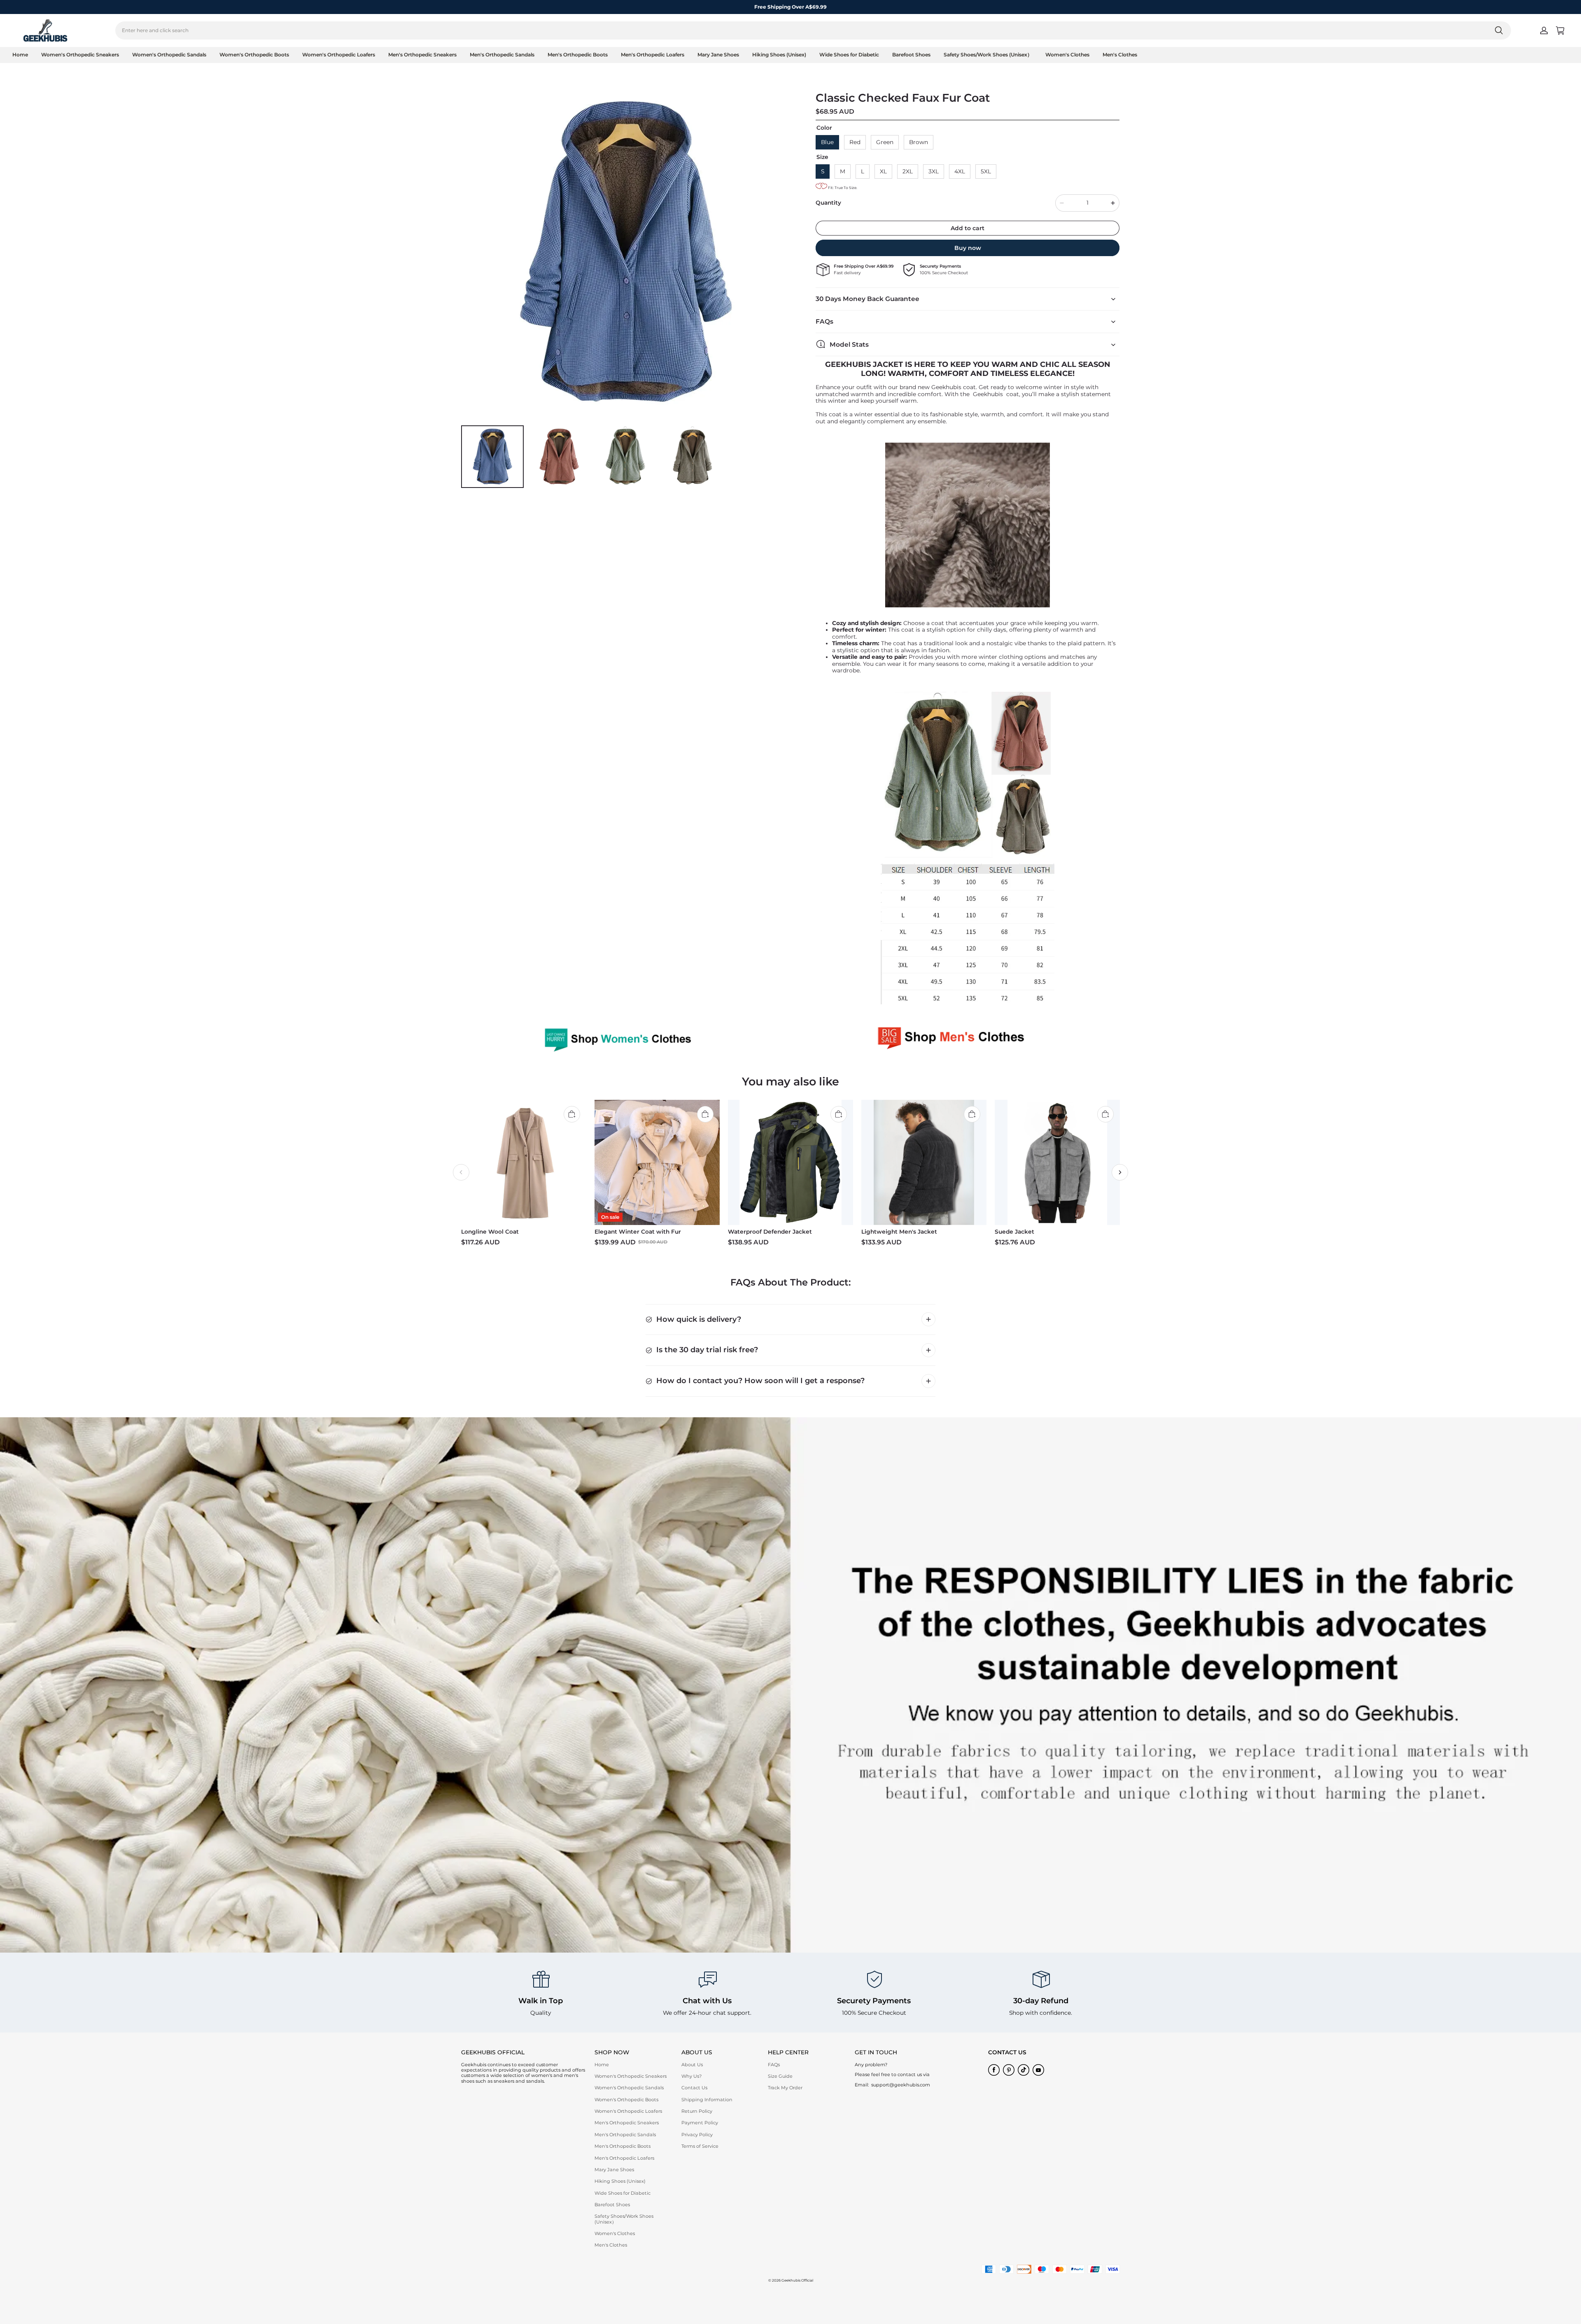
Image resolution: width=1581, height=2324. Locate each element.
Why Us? (691, 2076)
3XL (934, 171)
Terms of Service (700, 2146)
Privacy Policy (697, 2135)
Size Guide (780, 2076)
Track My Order (785, 2088)
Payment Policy (700, 2123)
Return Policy (697, 2111)
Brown (919, 142)
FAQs (774, 2065)
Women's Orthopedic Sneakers (80, 55)
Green (885, 142)
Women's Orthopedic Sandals (169, 55)
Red (855, 142)
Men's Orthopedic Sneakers (422, 55)
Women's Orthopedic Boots (254, 55)
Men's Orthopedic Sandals (502, 55)
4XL (960, 171)
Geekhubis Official (797, 2280)
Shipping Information (707, 2100)
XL (883, 171)
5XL (986, 171)
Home (20, 55)
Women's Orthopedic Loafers (339, 55)
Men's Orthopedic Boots (578, 55)
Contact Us (694, 2088)
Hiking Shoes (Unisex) (779, 55)
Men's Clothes (1120, 55)
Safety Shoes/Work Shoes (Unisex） (988, 55)
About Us (692, 2065)
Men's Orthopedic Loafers (653, 55)
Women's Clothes (1067, 55)
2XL (908, 171)
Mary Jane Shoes (718, 55)
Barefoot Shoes (911, 55)
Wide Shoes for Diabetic (849, 55)
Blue (827, 142)
